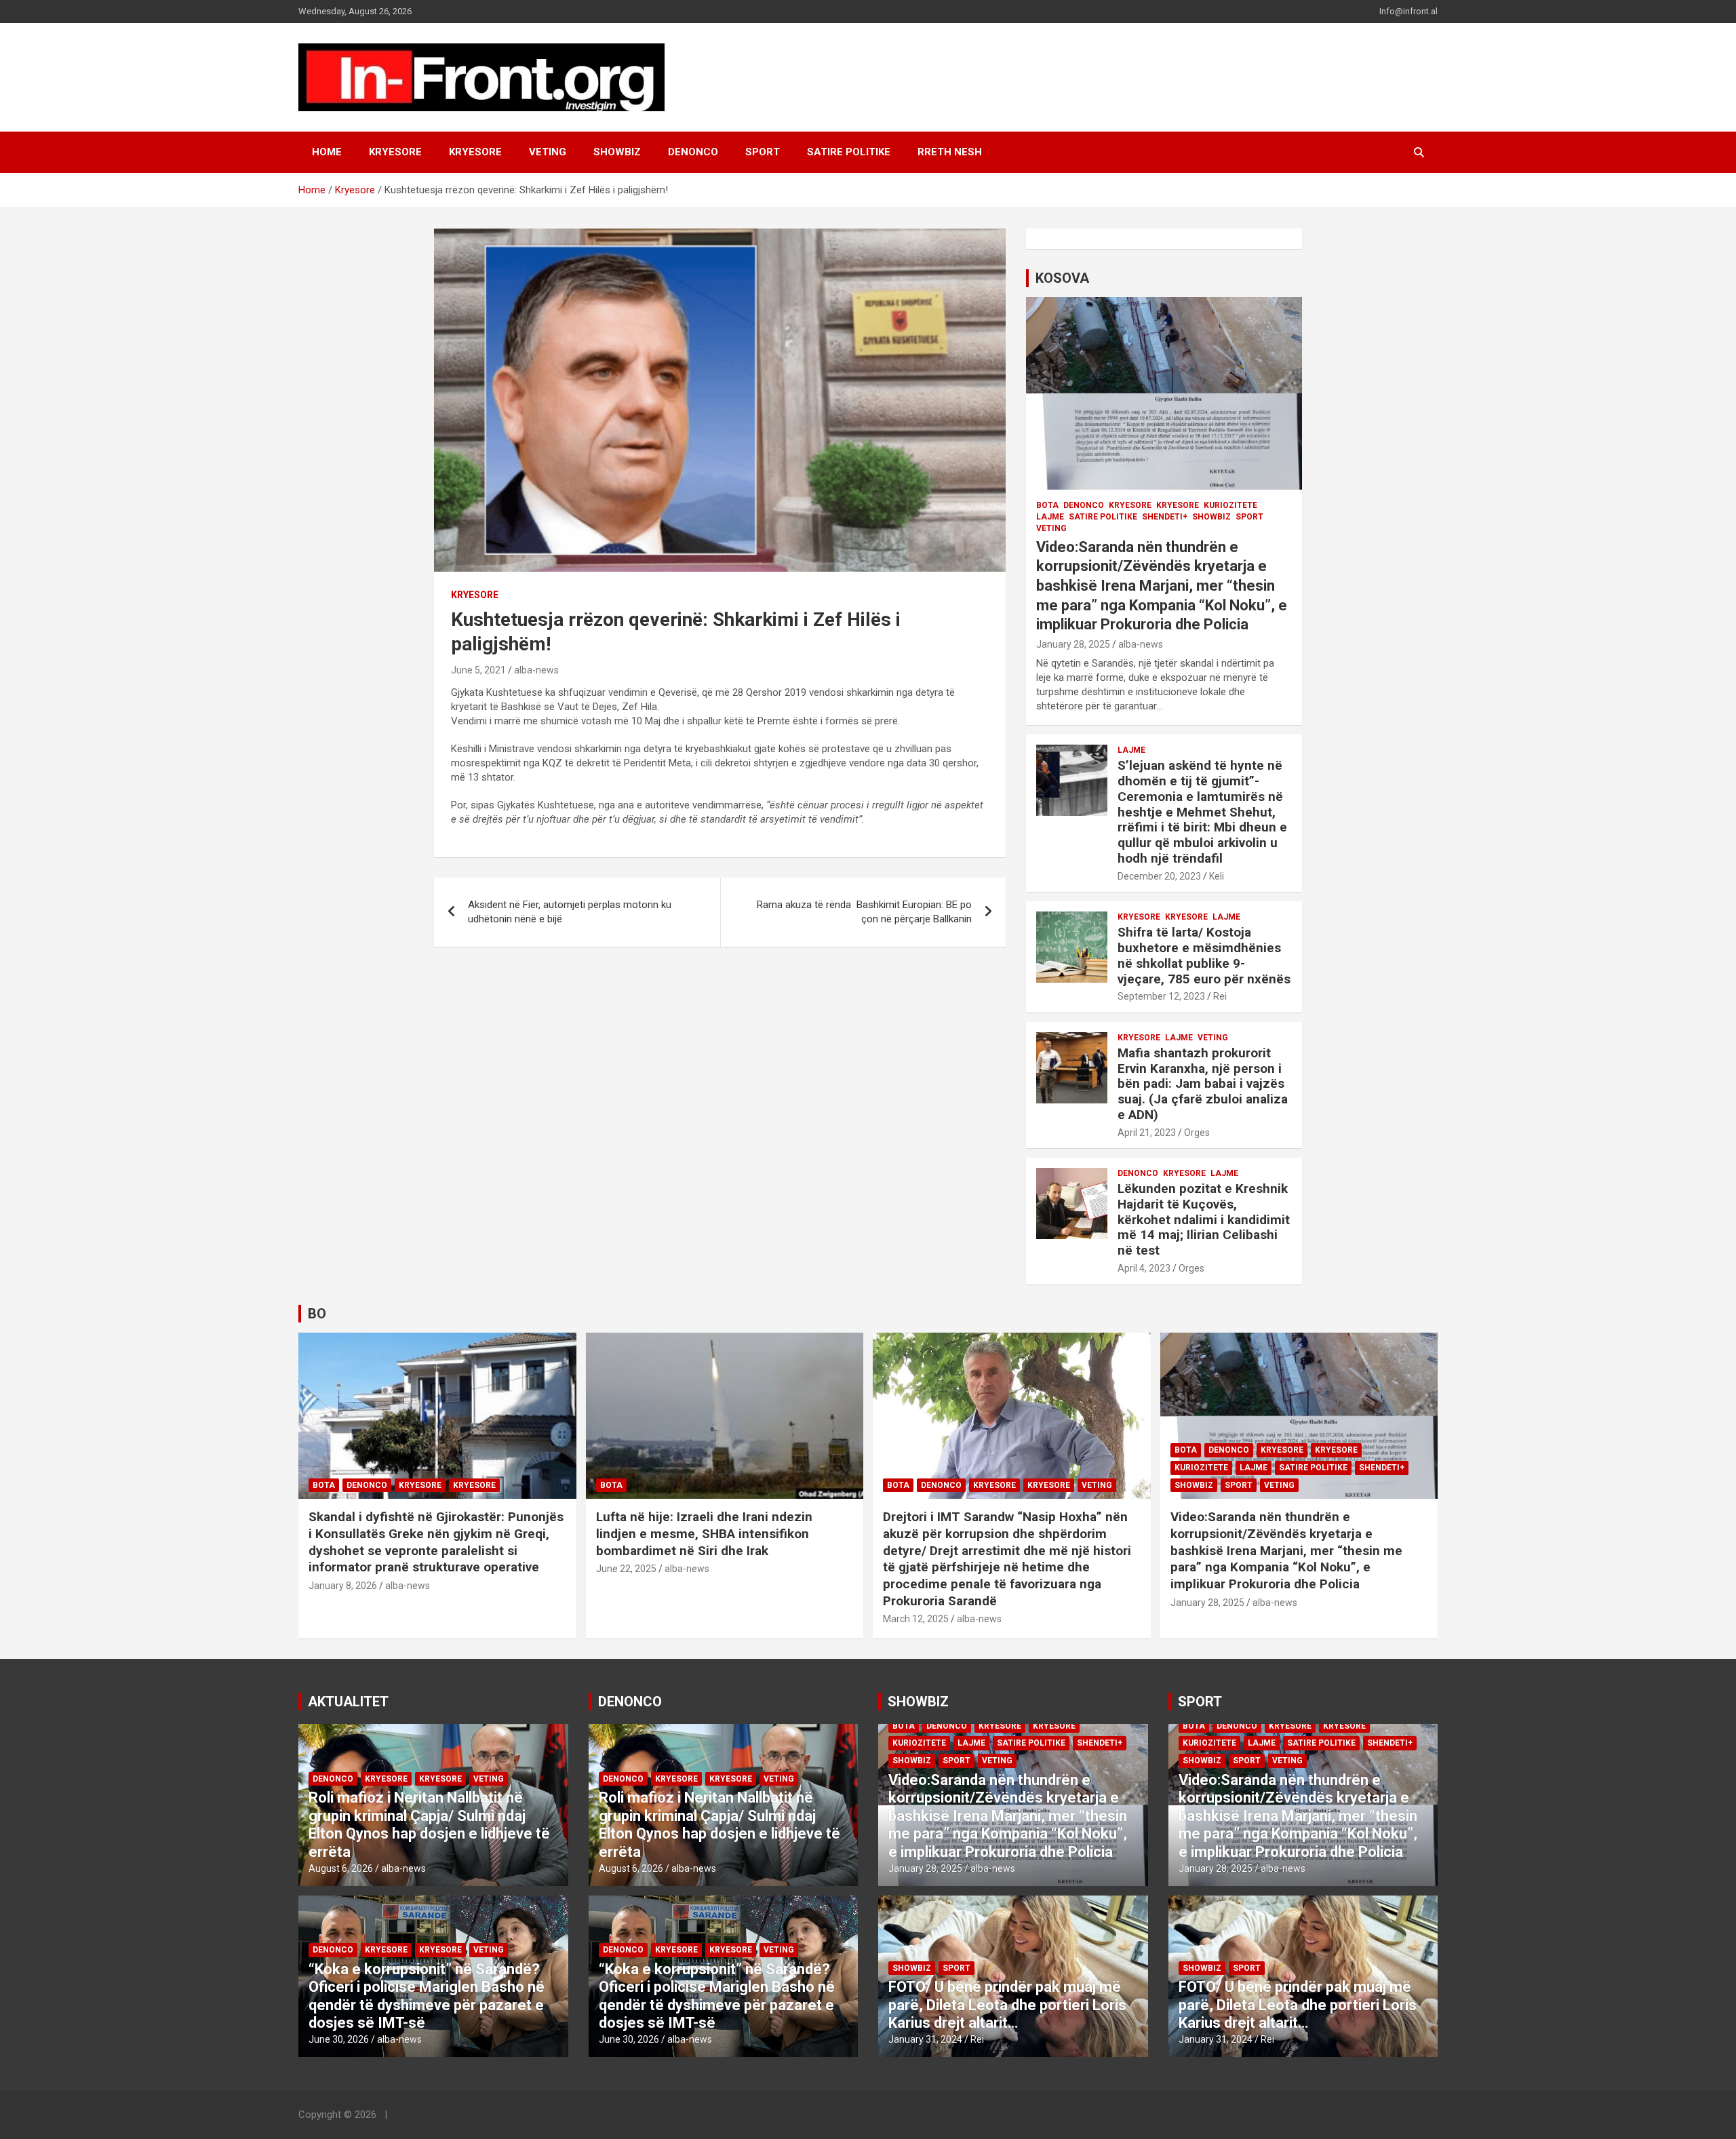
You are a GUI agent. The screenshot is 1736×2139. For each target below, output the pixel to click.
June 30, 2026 (339, 2039)
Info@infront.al (1408, 11)
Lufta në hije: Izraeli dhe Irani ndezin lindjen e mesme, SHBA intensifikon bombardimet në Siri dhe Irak (704, 1533)
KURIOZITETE (1230, 505)
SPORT (763, 152)
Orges (1197, 1133)
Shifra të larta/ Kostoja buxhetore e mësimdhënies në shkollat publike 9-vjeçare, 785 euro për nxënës (1204, 955)
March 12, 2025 (916, 1619)
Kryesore (475, 152)
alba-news (536, 670)
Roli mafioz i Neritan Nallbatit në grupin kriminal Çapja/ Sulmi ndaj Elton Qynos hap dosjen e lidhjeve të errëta (429, 1824)
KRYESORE (395, 152)
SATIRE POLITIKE (849, 152)
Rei (1220, 996)
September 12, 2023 (1161, 996)
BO (317, 1314)
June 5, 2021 (478, 670)
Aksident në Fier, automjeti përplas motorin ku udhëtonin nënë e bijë (570, 912)
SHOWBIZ (617, 152)
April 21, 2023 (1147, 1133)
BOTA (1047, 505)
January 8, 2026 (343, 1586)
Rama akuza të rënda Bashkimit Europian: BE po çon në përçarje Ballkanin (864, 912)
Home (327, 152)
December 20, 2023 (1159, 876)
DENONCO (693, 152)
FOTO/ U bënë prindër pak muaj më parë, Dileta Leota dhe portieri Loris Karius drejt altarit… (1007, 2005)
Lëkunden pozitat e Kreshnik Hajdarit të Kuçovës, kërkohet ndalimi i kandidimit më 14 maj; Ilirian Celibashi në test (1204, 1219)
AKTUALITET (348, 1702)
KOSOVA (1062, 278)
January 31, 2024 (925, 2039)
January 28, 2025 (1073, 644)
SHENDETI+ (1165, 517)
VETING (548, 152)
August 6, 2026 (341, 1868)
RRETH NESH (950, 152)
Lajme (1050, 517)
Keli (1217, 876)
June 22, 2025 (626, 1569)
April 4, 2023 (1144, 1268)
